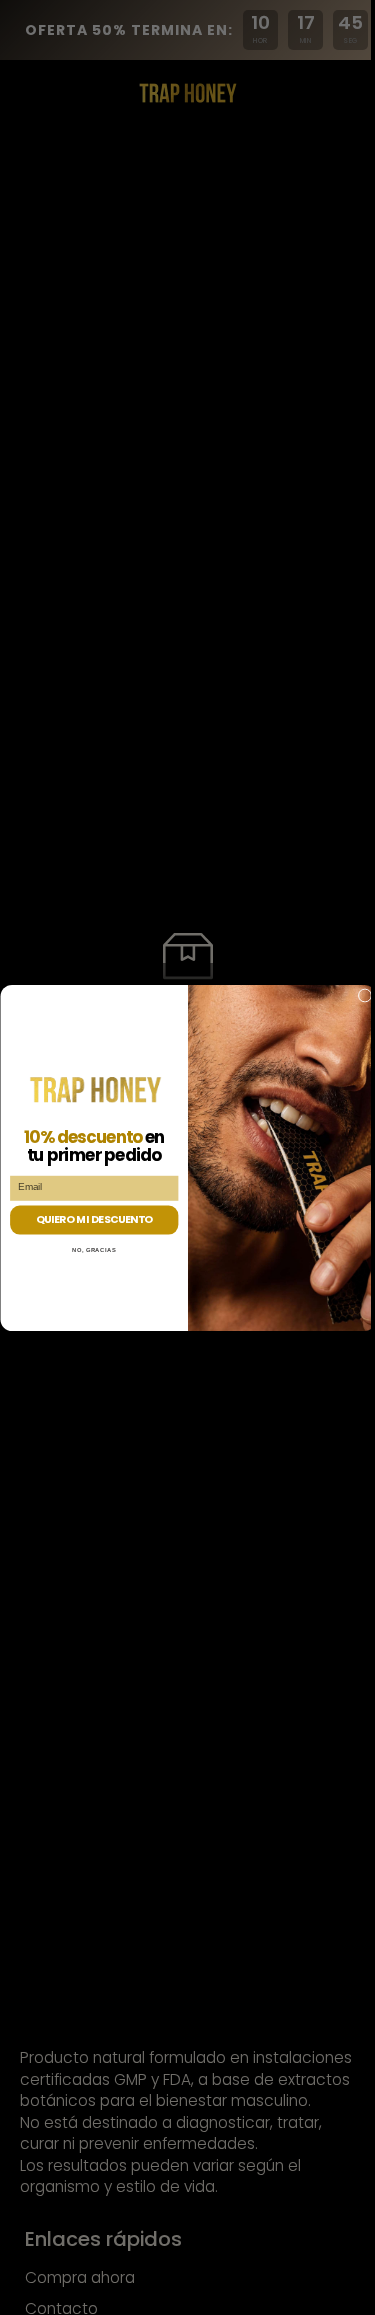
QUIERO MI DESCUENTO (93, 1219)
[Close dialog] (365, 995)
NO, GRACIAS (94, 1249)
